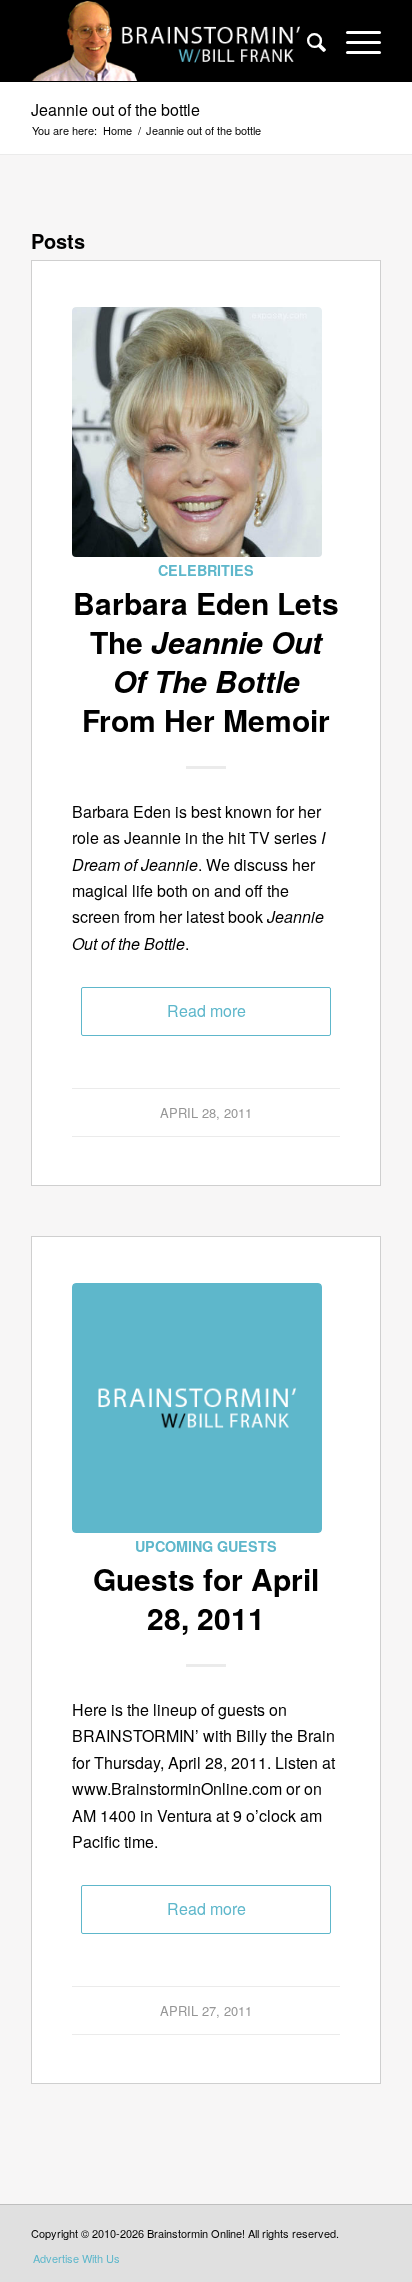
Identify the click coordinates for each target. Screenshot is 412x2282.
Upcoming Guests (206, 1546)
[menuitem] (306, 41)
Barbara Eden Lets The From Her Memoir (206, 661)
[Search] (306, 41)
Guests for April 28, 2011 (206, 1598)
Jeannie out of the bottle (115, 109)
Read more (206, 1010)
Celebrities (206, 570)
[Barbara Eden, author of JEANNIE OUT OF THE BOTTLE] (197, 432)
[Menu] (353, 41)
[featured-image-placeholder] (197, 1408)
